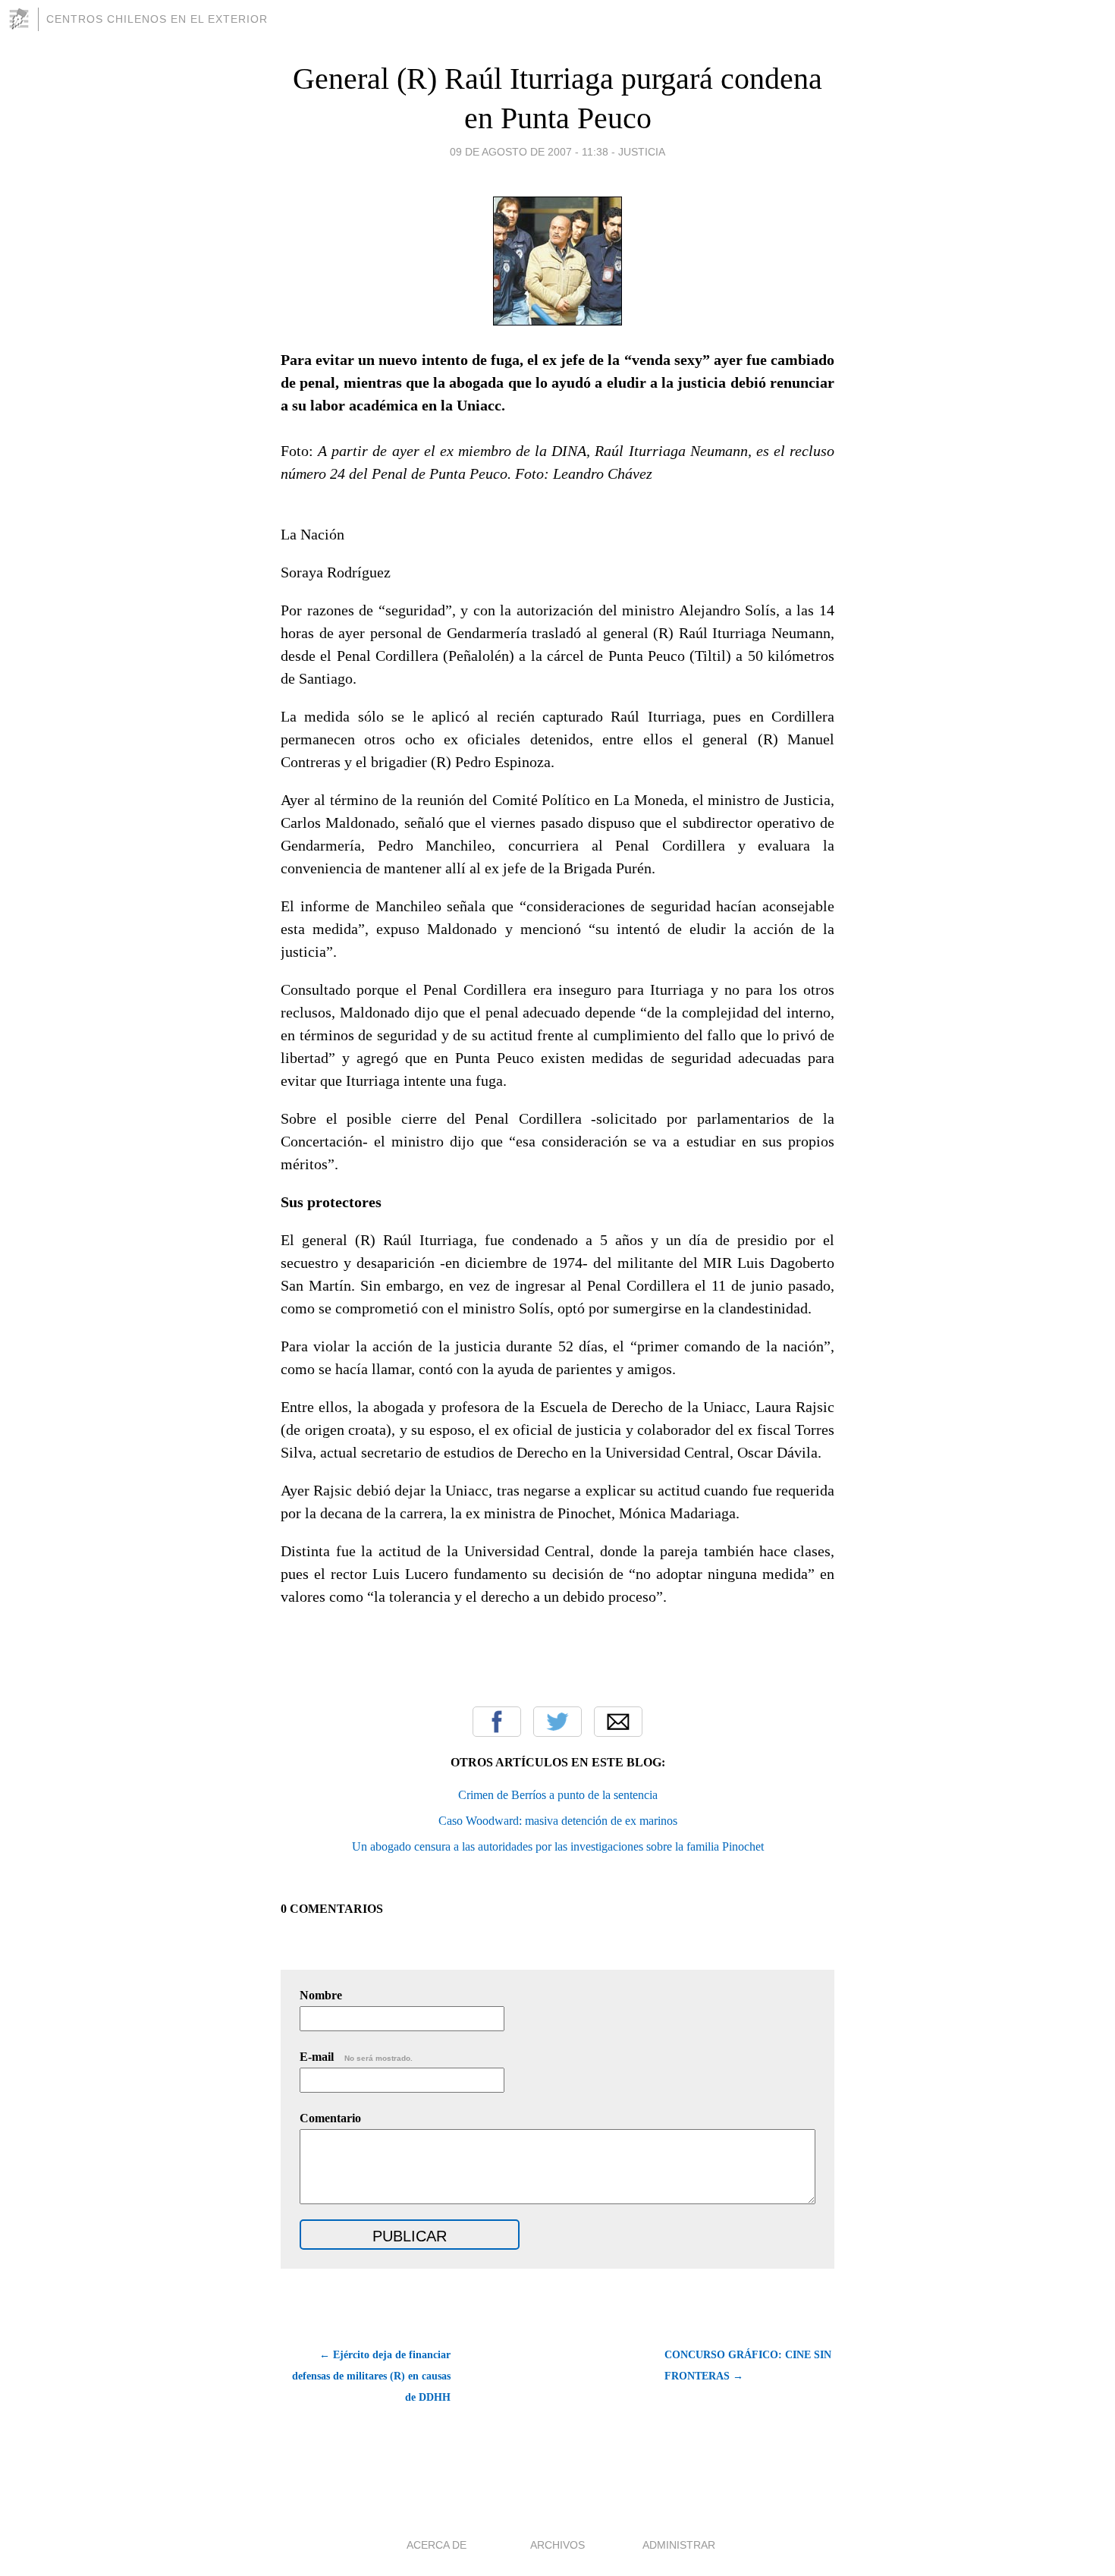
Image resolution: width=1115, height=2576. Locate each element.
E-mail (356, 2057)
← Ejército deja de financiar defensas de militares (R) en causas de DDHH (371, 2376)
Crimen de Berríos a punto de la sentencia (558, 1795)
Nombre (321, 1995)
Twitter (557, 1722)
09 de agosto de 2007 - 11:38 (529, 152)
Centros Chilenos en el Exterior (157, 19)
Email (618, 1722)
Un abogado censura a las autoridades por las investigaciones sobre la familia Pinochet (558, 1846)
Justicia (642, 152)
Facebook (497, 1722)
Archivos (557, 2545)
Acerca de (437, 2545)
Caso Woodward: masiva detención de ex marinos (558, 1821)
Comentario (330, 2118)
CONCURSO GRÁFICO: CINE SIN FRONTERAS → (748, 2365)
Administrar (679, 2545)
